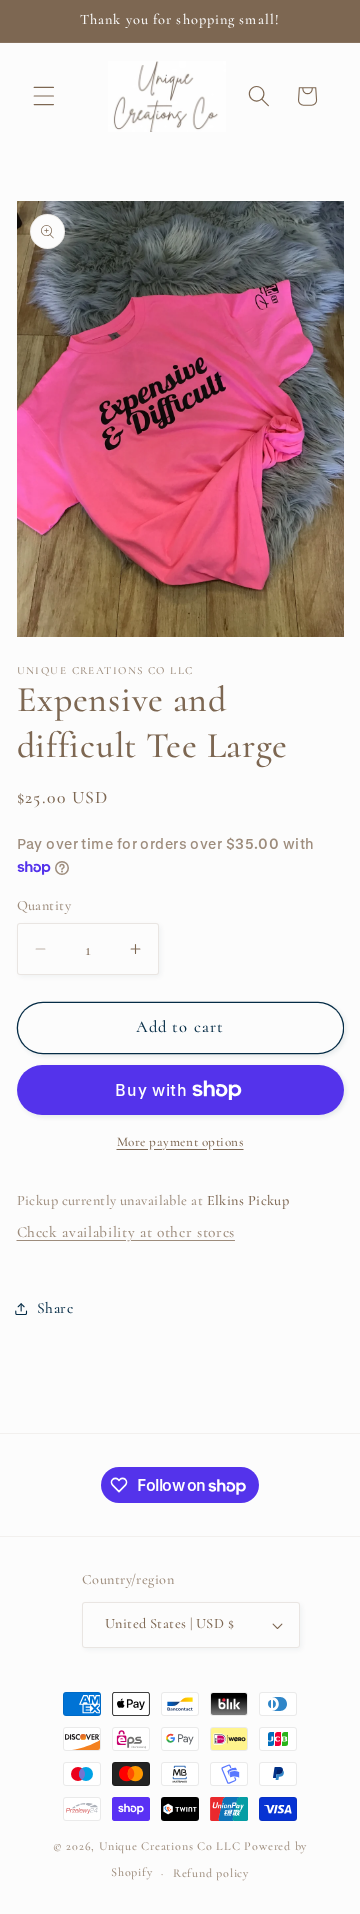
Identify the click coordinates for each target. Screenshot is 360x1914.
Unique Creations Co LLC (170, 1846)
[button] (44, 96)
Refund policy (211, 1873)
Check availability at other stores (126, 1232)
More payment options (180, 1142)
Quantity (44, 905)
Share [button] (55, 1308)
